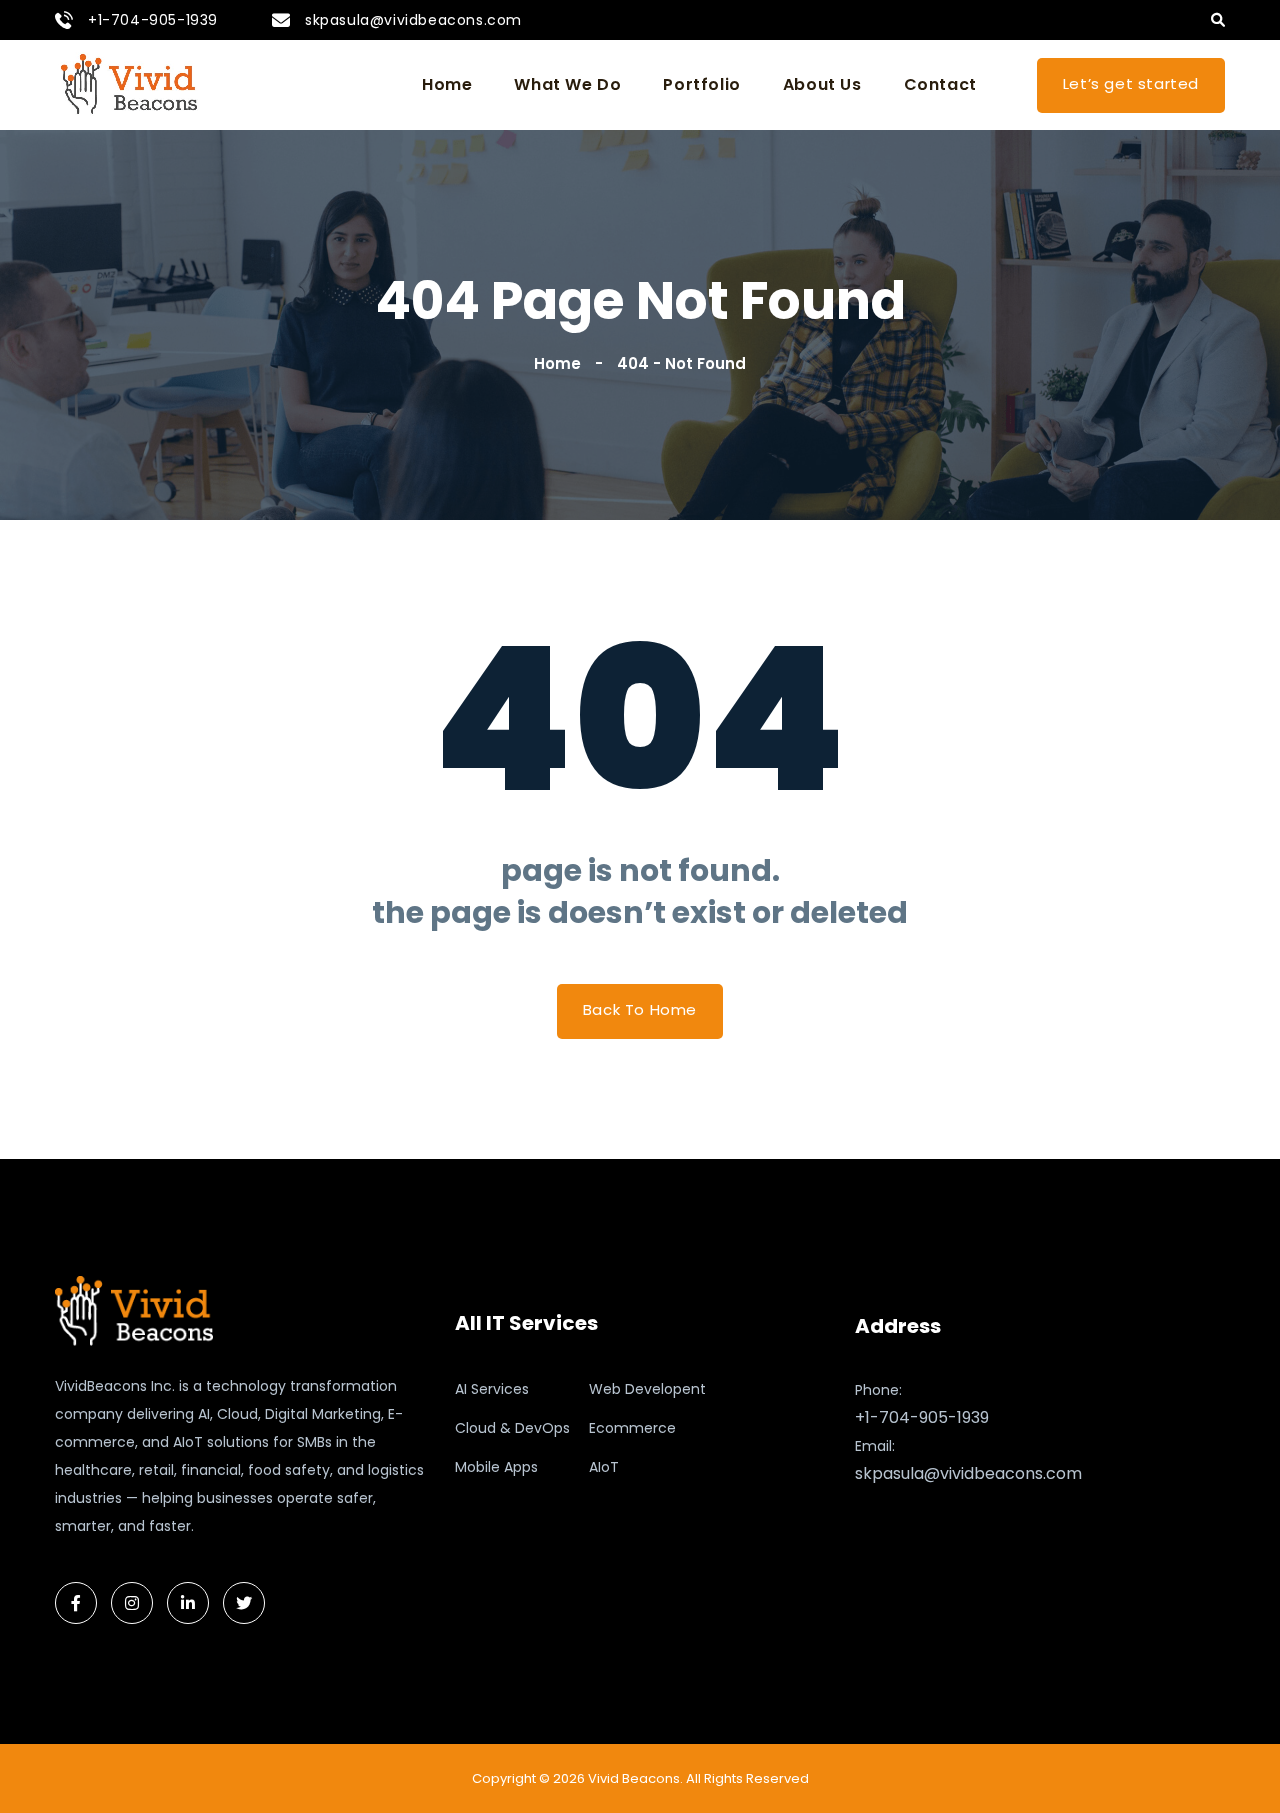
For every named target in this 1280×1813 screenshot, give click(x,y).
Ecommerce (632, 1428)
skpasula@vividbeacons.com (413, 20)
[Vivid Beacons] (130, 85)
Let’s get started (1131, 83)
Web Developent (647, 1389)
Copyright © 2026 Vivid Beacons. (577, 1778)
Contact (940, 84)
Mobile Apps (496, 1467)
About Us (822, 84)
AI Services (492, 1389)
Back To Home (640, 1009)
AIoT (604, 1467)
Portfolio (701, 84)
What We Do (567, 84)
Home (447, 84)
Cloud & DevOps (512, 1428)
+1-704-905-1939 (153, 20)
